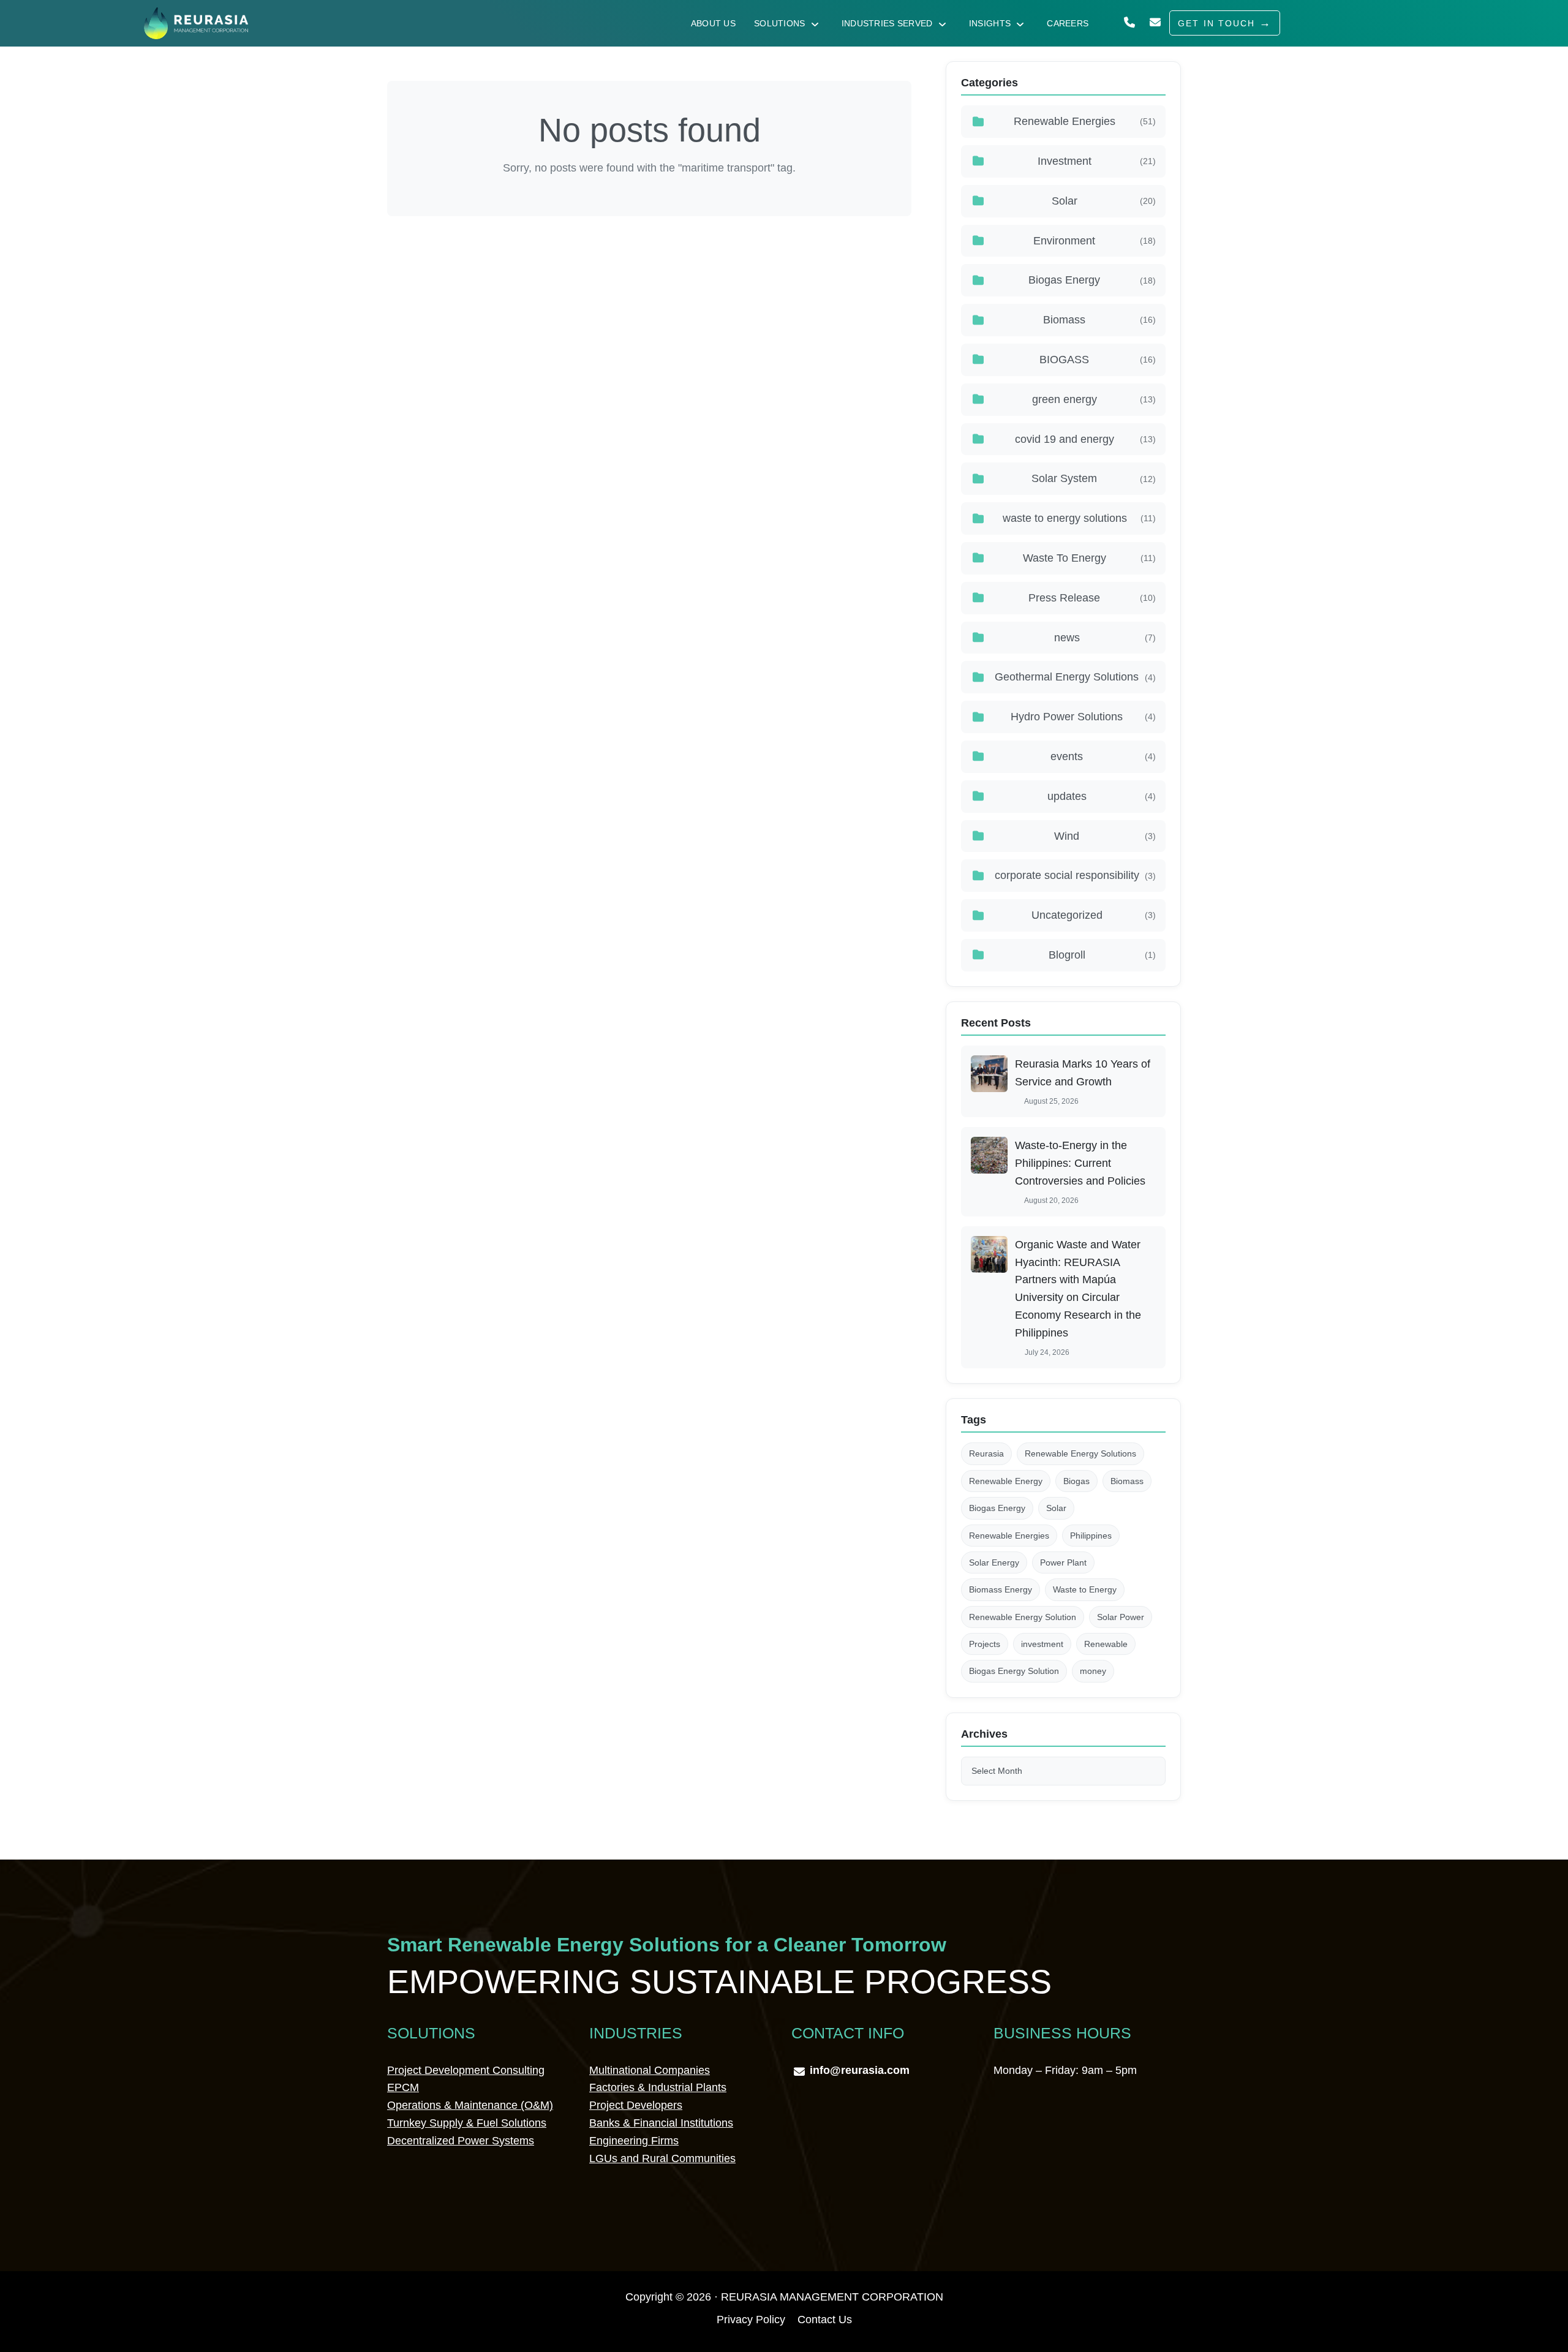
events (1103, 756)
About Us (713, 23)
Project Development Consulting (466, 2070)
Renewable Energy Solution (1023, 1617)
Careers (1068, 23)
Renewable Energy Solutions (1080, 1453)
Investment (1097, 161)
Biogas (1076, 1481)
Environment (1095, 241)
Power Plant (1063, 1562)
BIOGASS (1098, 360)
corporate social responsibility (1075, 875)
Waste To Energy (1089, 558)
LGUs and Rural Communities (662, 2158)
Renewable (1106, 1644)
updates (1102, 796)
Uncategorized (1094, 915)
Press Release (1092, 598)
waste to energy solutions (1079, 518)
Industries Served (887, 23)
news (1105, 638)
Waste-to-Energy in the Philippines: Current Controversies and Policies (1080, 1163)
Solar (1104, 201)
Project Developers (636, 2105)
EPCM (403, 2087)
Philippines (1091, 1536)
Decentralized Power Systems (461, 2141)
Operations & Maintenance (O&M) (470, 2105)
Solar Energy (994, 1562)
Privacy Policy (751, 2320)
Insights (990, 23)
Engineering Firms (634, 2141)
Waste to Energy (1085, 1589)
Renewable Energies (1085, 121)
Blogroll (1102, 955)
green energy (1094, 399)
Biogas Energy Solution (1014, 1671)
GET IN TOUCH (1216, 23)
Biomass (1099, 320)
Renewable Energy (1006, 1481)
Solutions (780, 23)
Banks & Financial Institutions (661, 2123)
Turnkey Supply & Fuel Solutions (467, 2123)
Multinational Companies (650, 2070)
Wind (1105, 836)
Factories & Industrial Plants (658, 2087)
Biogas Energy (1092, 280)
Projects (985, 1644)
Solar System (1094, 478)
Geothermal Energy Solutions (1075, 677)
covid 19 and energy (1085, 439)
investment (1042, 1644)
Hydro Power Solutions (1083, 717)
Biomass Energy (1001, 1589)
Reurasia (986, 1453)
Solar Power (1121, 1617)
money (1093, 1671)
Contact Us (825, 2320)
